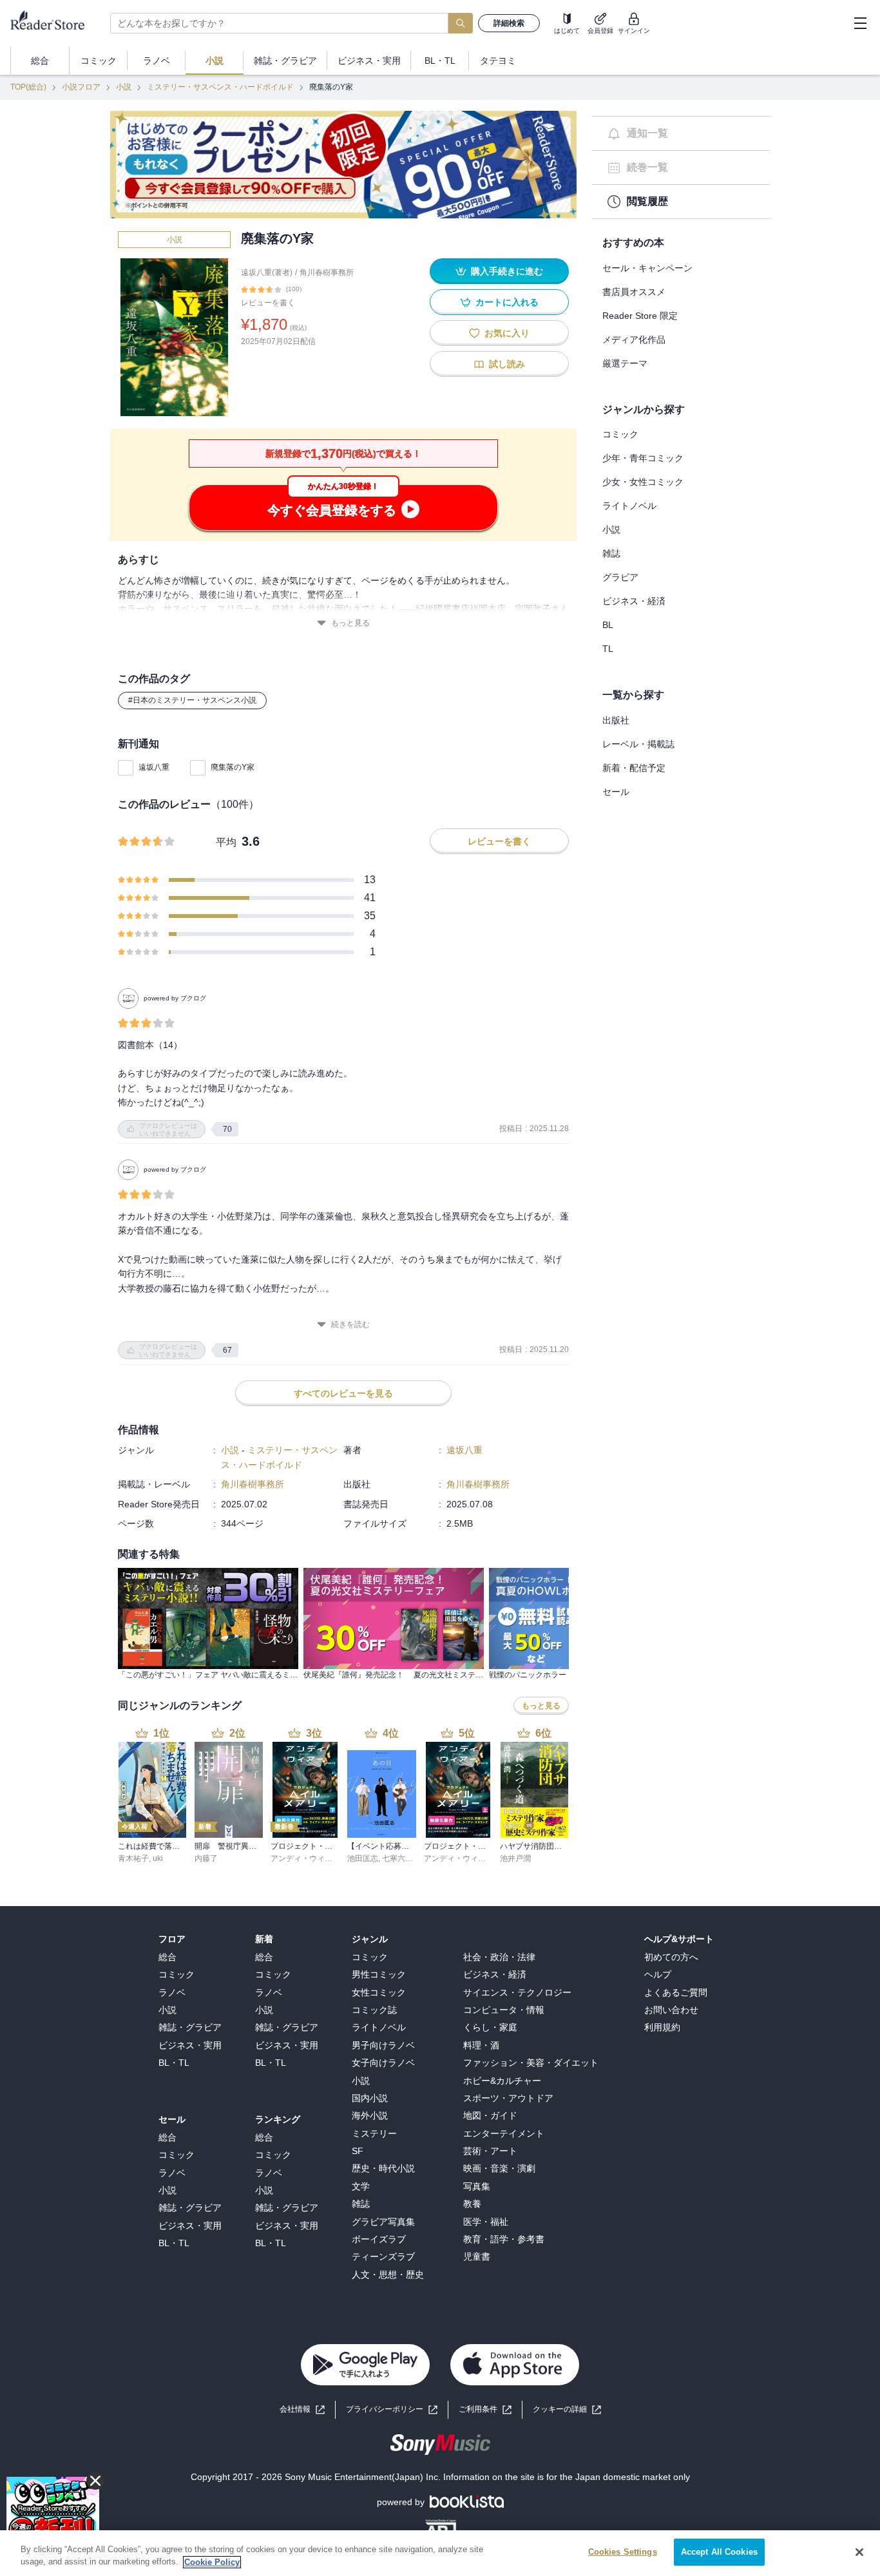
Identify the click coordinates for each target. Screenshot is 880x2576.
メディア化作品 (634, 339)
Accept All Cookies (719, 2552)
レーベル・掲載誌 (638, 744)
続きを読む (350, 1324)
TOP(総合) (28, 87)
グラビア (620, 577)
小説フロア (81, 87)
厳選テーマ (625, 363)
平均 (226, 842)
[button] (567, 2409)
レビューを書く (268, 303)
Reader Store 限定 (640, 316)
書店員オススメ (634, 292)
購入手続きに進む (507, 271)
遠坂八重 (154, 767)
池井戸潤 (515, 1858)
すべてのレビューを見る (343, 1393)
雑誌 (611, 553)
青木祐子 (133, 1858)
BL (608, 625)
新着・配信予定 (634, 768)
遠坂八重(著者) (267, 272)
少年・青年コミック (643, 458)
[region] (440, 2553)
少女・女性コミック (643, 482)
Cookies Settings (623, 2552)
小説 (124, 87)
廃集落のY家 (233, 767)
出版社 (616, 720)
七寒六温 (397, 1858)
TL (608, 649)
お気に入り (507, 333)
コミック (620, 434)
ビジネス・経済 (634, 601)
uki (158, 1858)
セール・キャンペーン (647, 268)
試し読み (507, 364)
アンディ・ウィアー (305, 1858)
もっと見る (350, 623)
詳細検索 (509, 23)
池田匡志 (363, 1858)
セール (616, 792)
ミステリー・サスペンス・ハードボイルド (220, 87)
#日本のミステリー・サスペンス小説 (192, 700)
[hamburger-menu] (860, 23)
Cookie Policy (212, 2562)
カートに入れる (507, 302)
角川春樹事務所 (327, 272)
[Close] (859, 2552)
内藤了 (206, 1858)
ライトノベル (629, 506)
